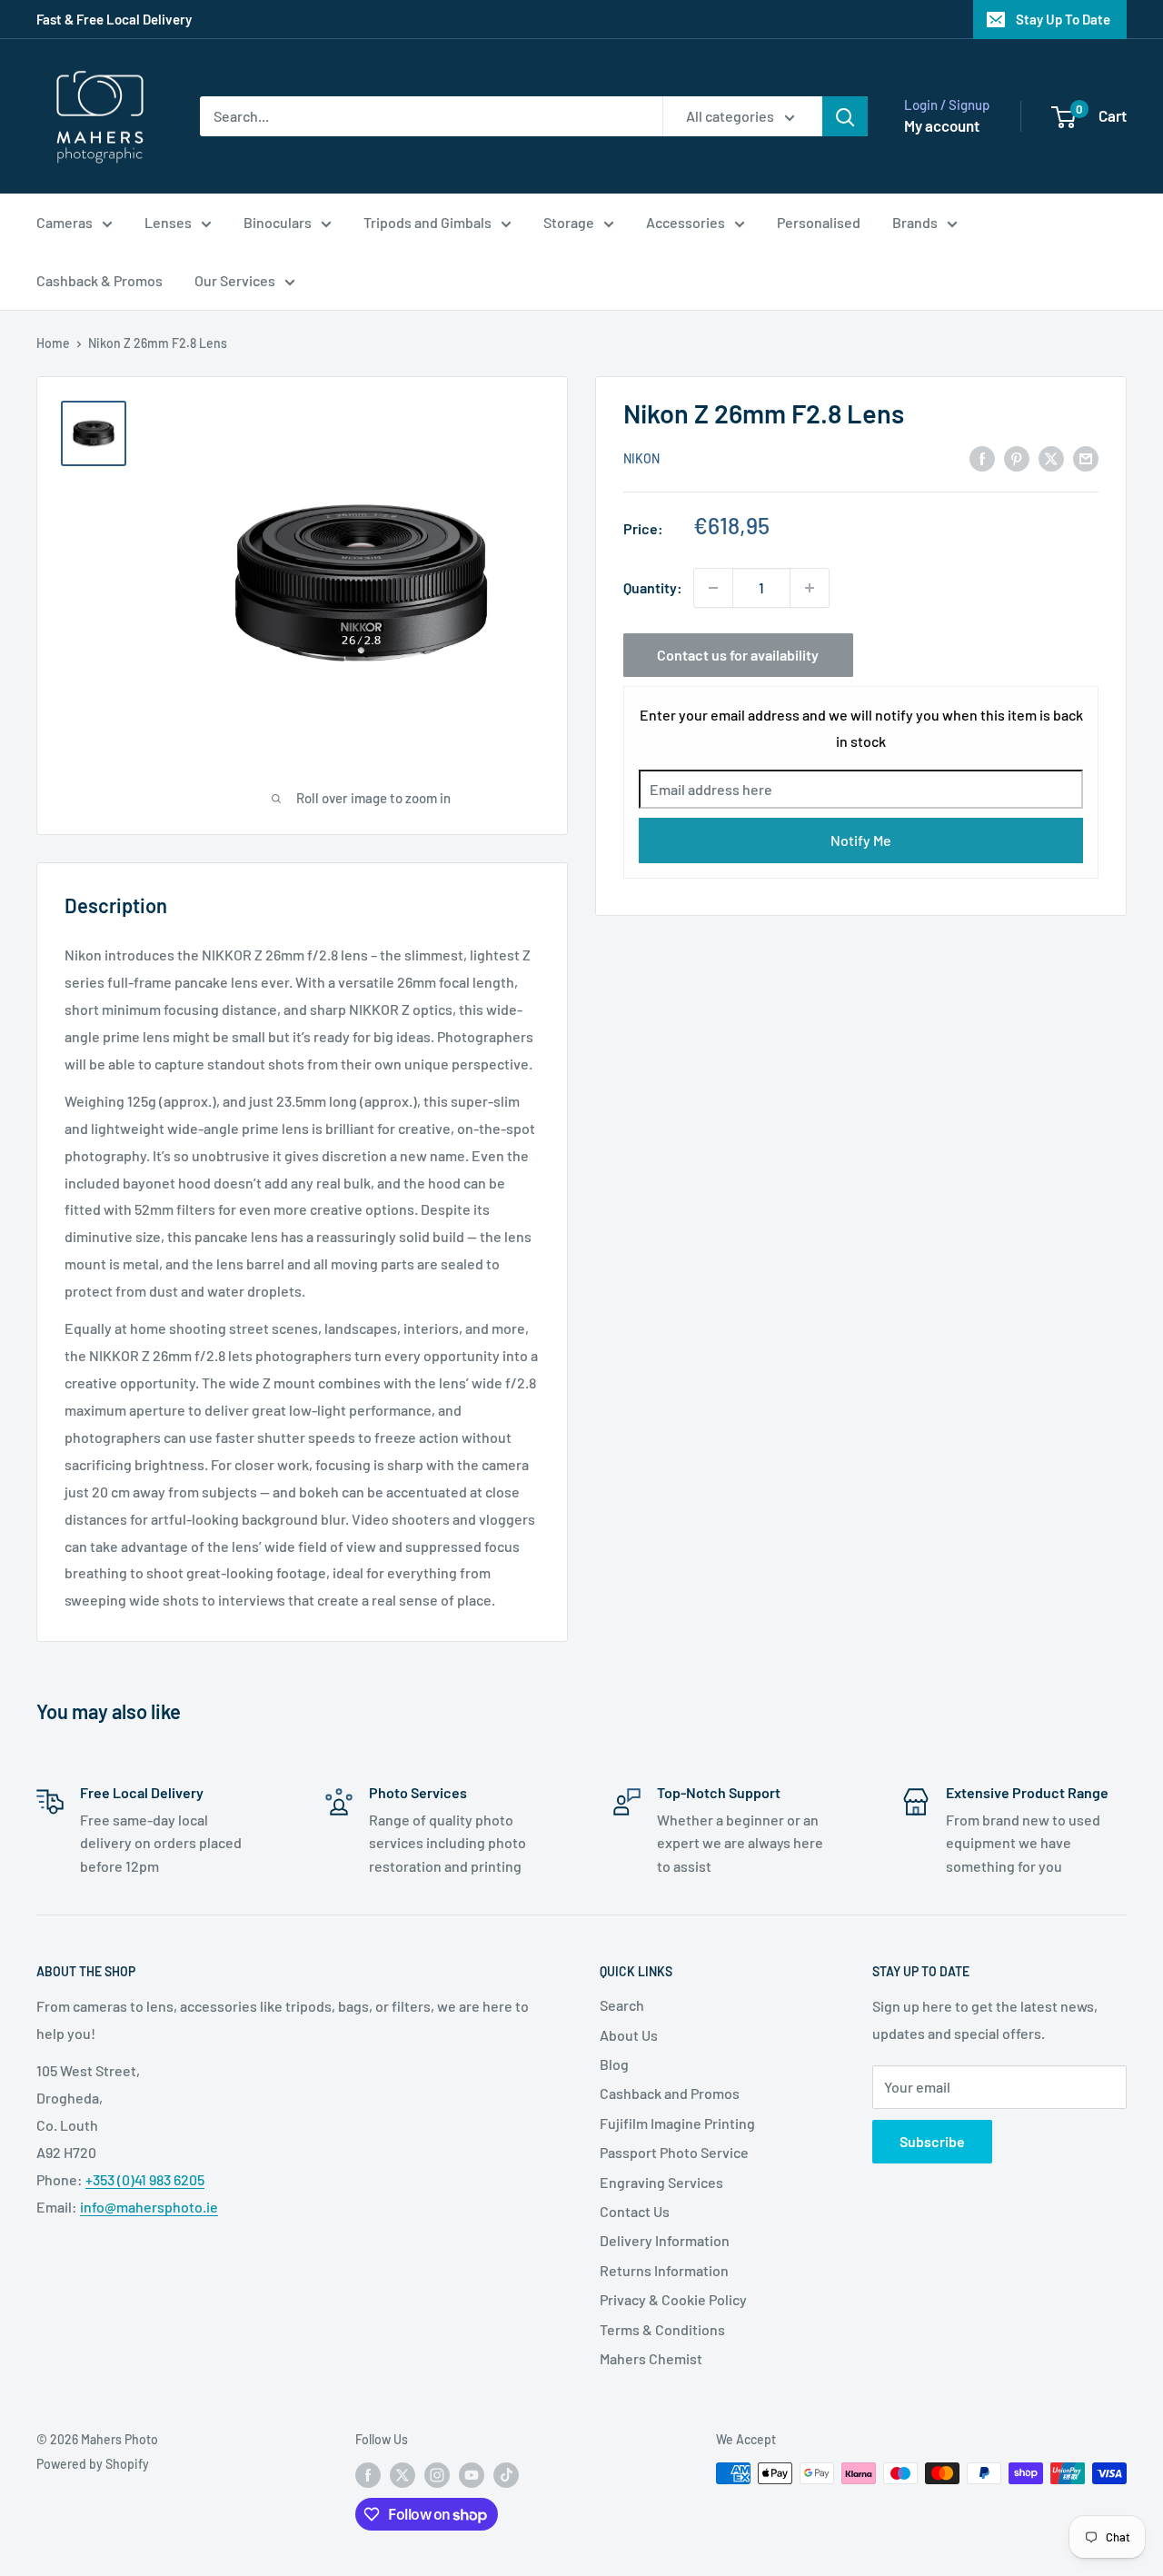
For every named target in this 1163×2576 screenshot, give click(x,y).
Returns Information (664, 2270)
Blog (614, 2064)
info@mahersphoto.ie (149, 2207)
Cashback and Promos (670, 2093)
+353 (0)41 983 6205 (145, 2179)
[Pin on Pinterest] (1017, 458)
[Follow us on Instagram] (437, 2475)
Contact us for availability (738, 655)
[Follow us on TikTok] (506, 2475)
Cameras (65, 222)
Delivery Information (665, 2240)
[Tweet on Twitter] (1051, 458)
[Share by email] (1086, 458)
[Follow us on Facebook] (368, 2475)
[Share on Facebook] (982, 458)
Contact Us (635, 2211)
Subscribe (932, 2141)
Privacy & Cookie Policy (673, 2299)
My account (942, 125)
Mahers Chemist (651, 2358)
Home (53, 343)
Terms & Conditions (662, 2329)
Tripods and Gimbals (427, 222)
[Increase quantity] (810, 588)
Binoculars (278, 222)
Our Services (235, 280)
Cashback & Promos (99, 280)
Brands (915, 222)
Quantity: (653, 587)
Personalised (819, 222)
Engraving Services (661, 2182)
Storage (569, 222)
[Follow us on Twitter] (403, 2475)
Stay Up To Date (1063, 19)
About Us (629, 2035)
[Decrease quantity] (713, 588)
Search (622, 2005)
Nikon (641, 459)
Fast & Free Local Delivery (114, 19)
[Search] (845, 116)
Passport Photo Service (674, 2152)
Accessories (686, 222)
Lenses (168, 222)
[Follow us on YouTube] (472, 2475)
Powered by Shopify (93, 2464)
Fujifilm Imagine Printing (677, 2123)
